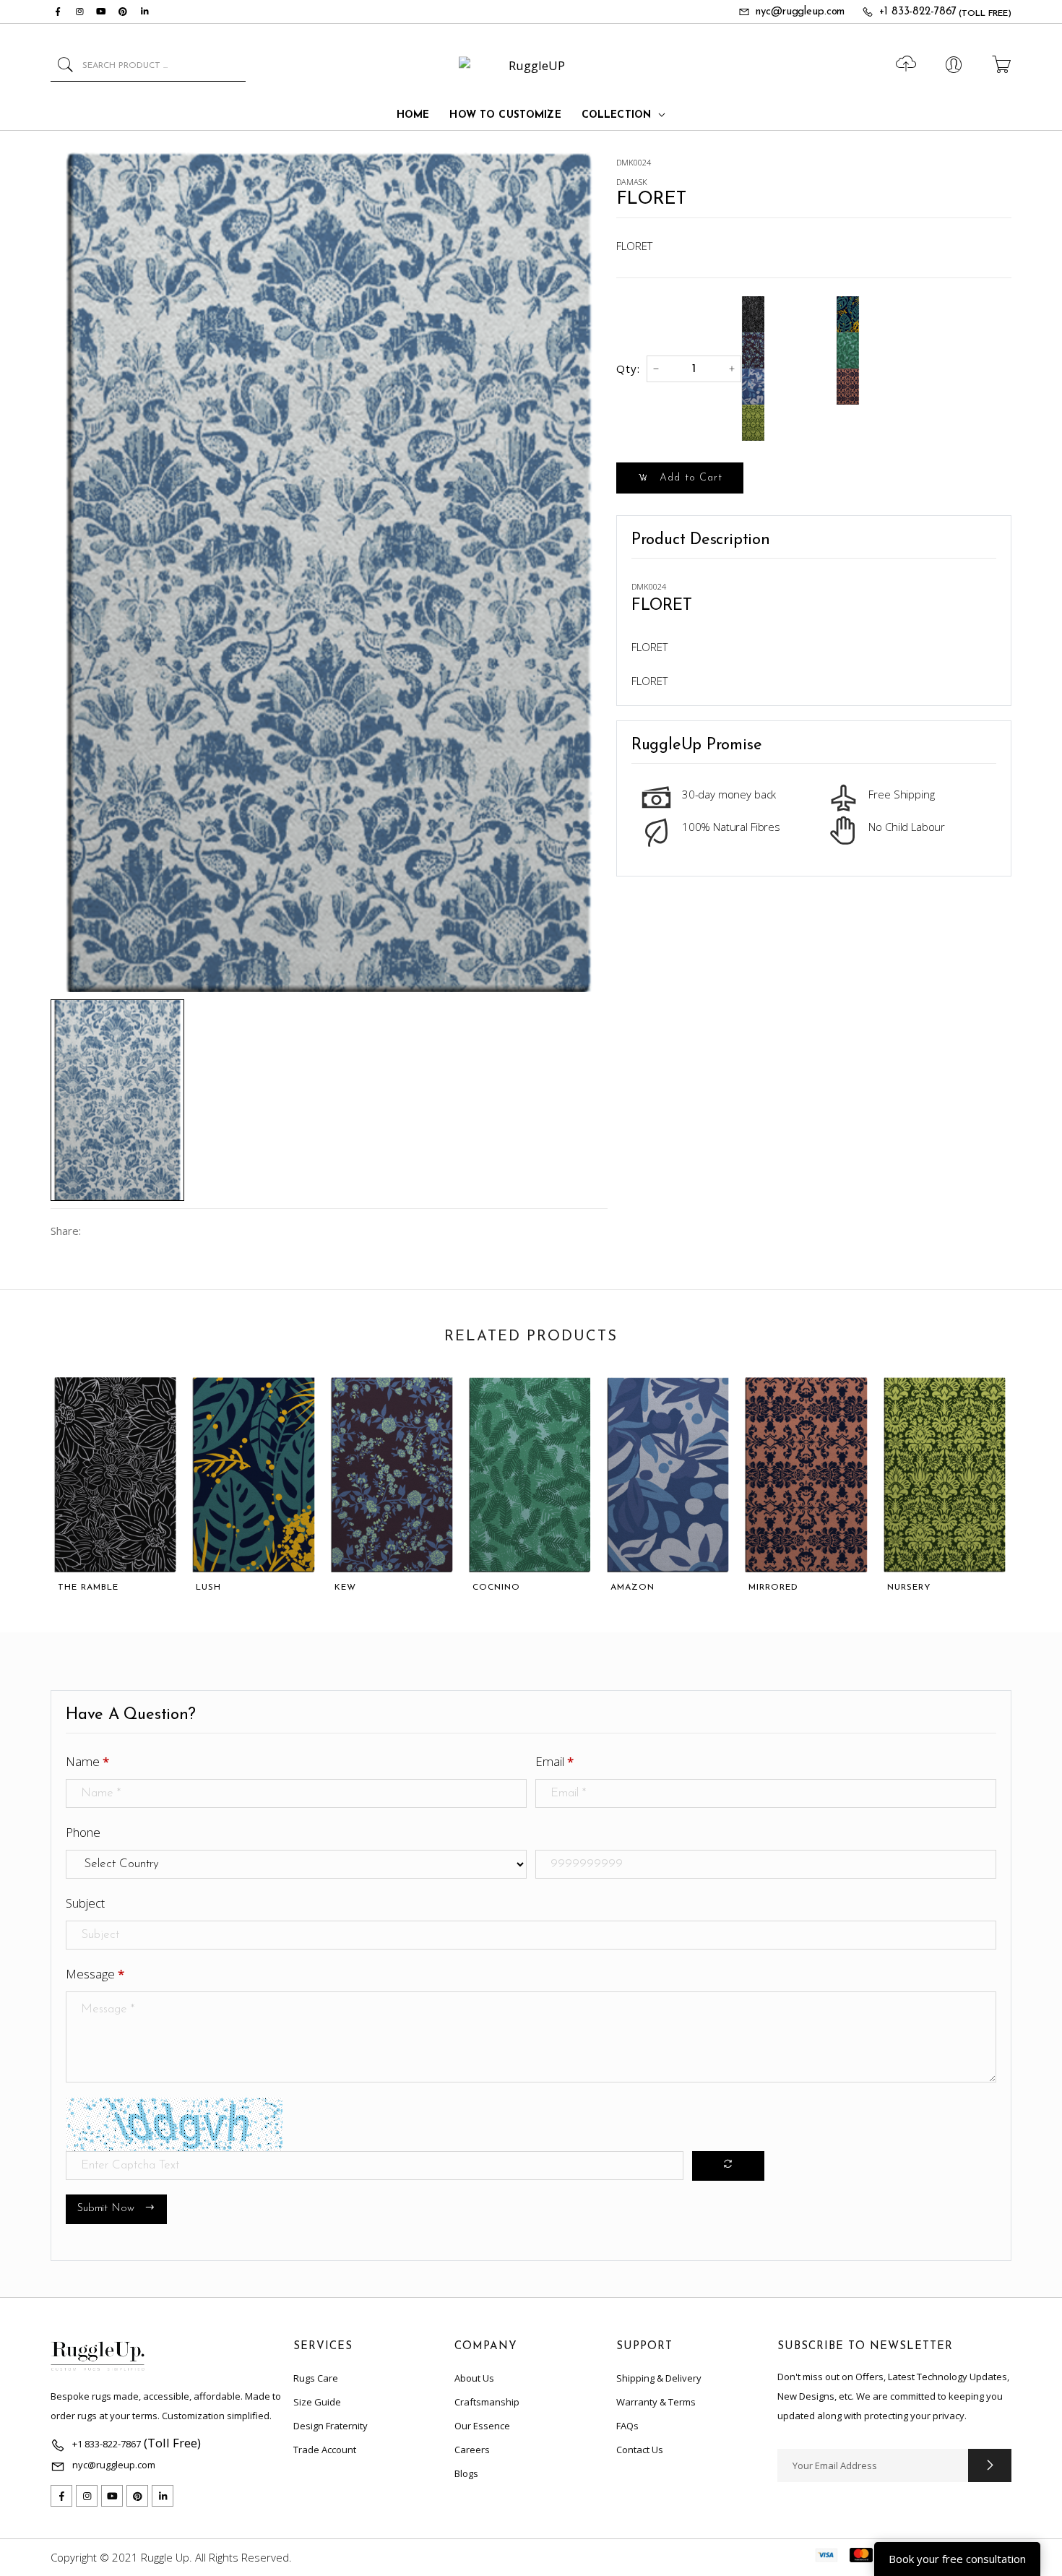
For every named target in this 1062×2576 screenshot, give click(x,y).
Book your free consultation (957, 2559)
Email (554, 1761)
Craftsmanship (487, 2402)
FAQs (627, 2426)
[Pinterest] (123, 12)
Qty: (628, 369)
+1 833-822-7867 (918, 12)
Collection (616, 115)
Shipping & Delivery (659, 2378)
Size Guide (317, 2402)
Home (413, 115)
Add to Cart (689, 478)
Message (95, 1974)
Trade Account (325, 2450)
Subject (85, 1903)
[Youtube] (101, 12)
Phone (83, 1832)
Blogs (466, 2473)
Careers (472, 2450)
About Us (474, 2378)
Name (87, 1761)
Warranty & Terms (656, 2402)
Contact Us (640, 2450)
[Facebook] (58, 12)
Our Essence (482, 2426)
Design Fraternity (331, 2426)
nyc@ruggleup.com (800, 12)
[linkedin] (144, 12)
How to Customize (505, 115)
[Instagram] (79, 12)
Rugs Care (316, 2378)
